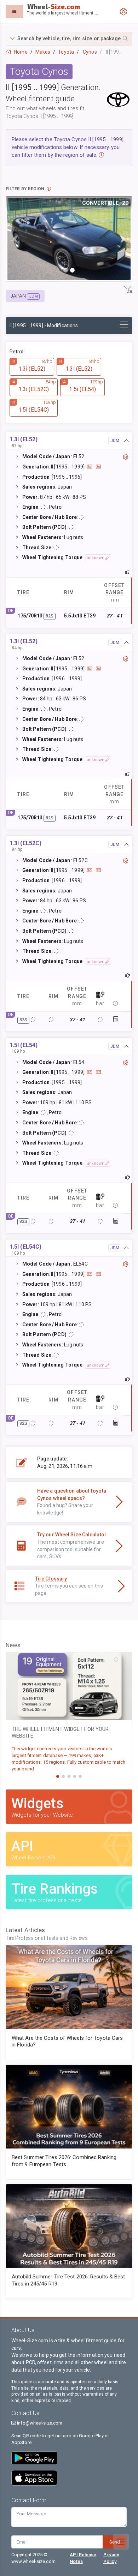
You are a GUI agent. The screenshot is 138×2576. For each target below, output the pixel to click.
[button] (69, 39)
